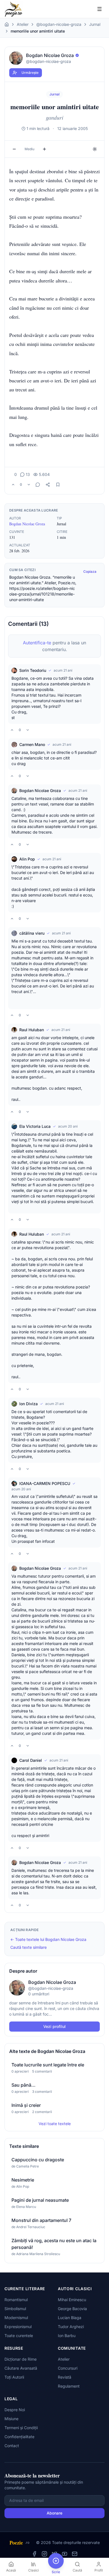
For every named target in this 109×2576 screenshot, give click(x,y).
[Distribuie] (48, 485)
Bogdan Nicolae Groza (27, 524)
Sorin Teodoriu (33, 670)
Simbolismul (15, 2309)
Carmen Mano (32, 744)
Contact (12, 2446)
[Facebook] (34, 2554)
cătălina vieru (32, 933)
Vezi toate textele (55, 2124)
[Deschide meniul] (99, 9)
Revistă (65, 2377)
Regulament (69, 2386)
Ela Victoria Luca (35, 1126)
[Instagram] (44, 2554)
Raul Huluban (32, 1030)
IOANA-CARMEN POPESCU (45, 1483)
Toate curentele (19, 2336)
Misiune (11, 2419)
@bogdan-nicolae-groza (59, 24)
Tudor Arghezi (71, 2327)
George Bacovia (72, 2309)
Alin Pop (27, 859)
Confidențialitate (19, 2437)
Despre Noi (15, 2410)
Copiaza (90, 571)
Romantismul (16, 2300)
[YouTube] (65, 2554)
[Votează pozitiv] (13, 485)
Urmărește (30, 73)
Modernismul (16, 2318)
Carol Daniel (31, 1760)
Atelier (23, 24)
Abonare (54, 2513)
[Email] (75, 2554)
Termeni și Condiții (21, 2428)
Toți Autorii (14, 2377)
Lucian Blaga (70, 2318)
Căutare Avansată (21, 2368)
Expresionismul (18, 2327)
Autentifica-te (37, 643)
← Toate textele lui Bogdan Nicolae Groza (48, 1939)
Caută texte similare (29, 1947)
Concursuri (68, 2368)
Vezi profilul (54, 2026)
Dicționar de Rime (21, 2359)
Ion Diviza (29, 1404)
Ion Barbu (67, 2336)
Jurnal (95, 24)
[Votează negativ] (29, 485)
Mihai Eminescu (72, 2300)
